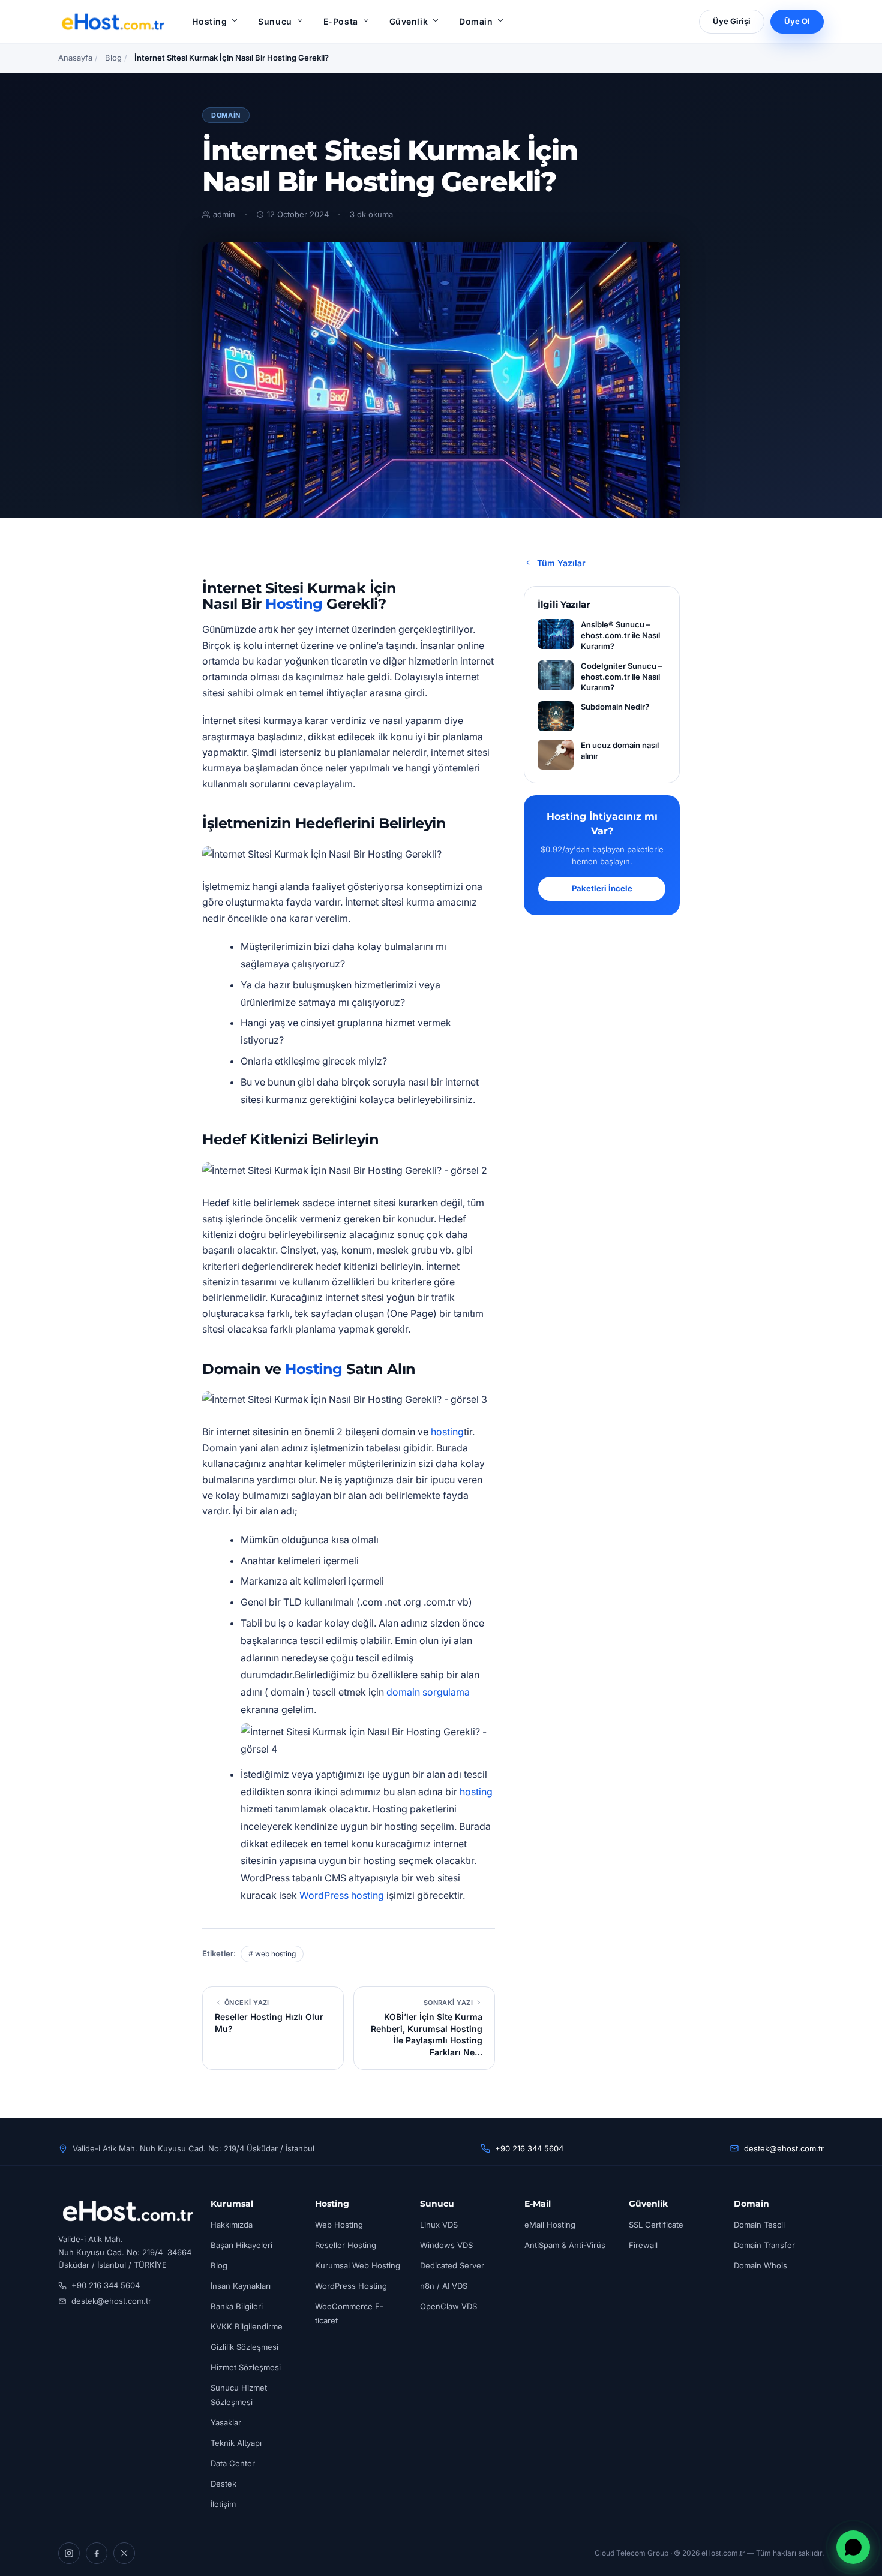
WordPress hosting (342, 1895)
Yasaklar (226, 2422)
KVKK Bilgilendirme (247, 2326)
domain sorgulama (428, 1692)
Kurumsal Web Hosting (358, 2265)
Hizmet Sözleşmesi (246, 2367)
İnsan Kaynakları (241, 2286)
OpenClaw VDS (448, 2306)
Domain (476, 21)
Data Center (233, 2463)
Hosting (209, 21)
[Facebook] (97, 2553)
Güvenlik (409, 21)
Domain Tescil (759, 2225)
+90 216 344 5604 (529, 2148)
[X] (124, 2553)
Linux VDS (439, 2225)
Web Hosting (339, 2225)
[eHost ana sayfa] (112, 22)
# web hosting (272, 1954)
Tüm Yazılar (561, 563)
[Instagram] (69, 2553)
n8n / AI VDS (444, 2286)
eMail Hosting (550, 2225)
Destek (223, 2484)
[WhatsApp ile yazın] (853, 2547)
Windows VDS (446, 2245)
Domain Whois (760, 2265)
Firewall (643, 2245)
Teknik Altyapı (236, 2443)
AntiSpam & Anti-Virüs (565, 2245)
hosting (447, 1432)
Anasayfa (75, 58)
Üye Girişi (732, 21)
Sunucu (275, 21)
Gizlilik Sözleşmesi (244, 2347)
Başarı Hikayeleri (241, 2245)
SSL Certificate (656, 2225)
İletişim (223, 2504)
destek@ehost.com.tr (784, 2148)
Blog (113, 58)
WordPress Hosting (351, 2286)
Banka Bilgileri (237, 2306)
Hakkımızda (232, 2225)
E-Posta (341, 21)
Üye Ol (797, 21)
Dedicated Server (452, 2265)
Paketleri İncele (602, 888)
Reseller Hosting (346, 2245)
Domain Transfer (764, 2245)
